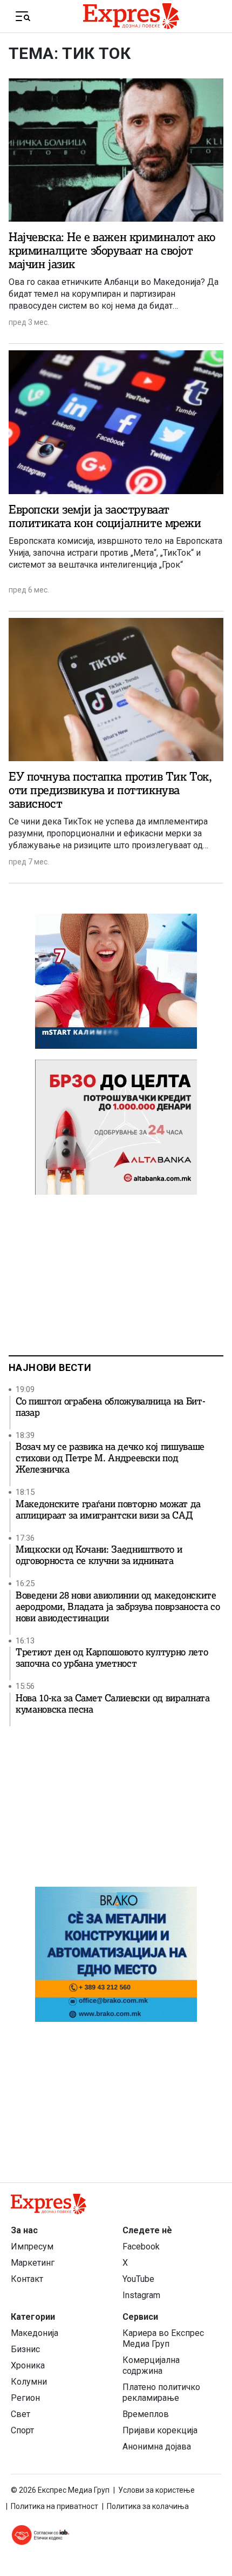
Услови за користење (156, 2490)
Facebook (141, 2246)
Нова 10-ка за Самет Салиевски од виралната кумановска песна (113, 1704)
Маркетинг (33, 2263)
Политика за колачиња (148, 2506)
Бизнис (25, 2349)
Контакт (27, 2279)
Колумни (29, 2382)
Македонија (35, 2333)
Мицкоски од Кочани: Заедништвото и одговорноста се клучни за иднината (99, 1555)
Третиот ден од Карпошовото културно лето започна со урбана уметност (112, 1658)
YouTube (138, 2279)
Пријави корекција (160, 2430)
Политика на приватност (54, 2506)
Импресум (32, 2246)
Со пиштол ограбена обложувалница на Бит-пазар (110, 1407)
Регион (25, 2398)
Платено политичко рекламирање (161, 2392)
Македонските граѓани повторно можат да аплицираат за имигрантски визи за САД (108, 1510)
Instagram (141, 2295)
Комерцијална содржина (151, 2365)
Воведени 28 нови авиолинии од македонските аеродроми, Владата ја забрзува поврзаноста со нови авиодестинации (118, 1607)
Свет (21, 2414)
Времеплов (146, 2414)
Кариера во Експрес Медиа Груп (163, 2338)
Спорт (22, 2430)
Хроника (28, 2365)
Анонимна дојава (157, 2447)
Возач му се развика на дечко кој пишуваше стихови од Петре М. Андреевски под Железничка (110, 1458)
